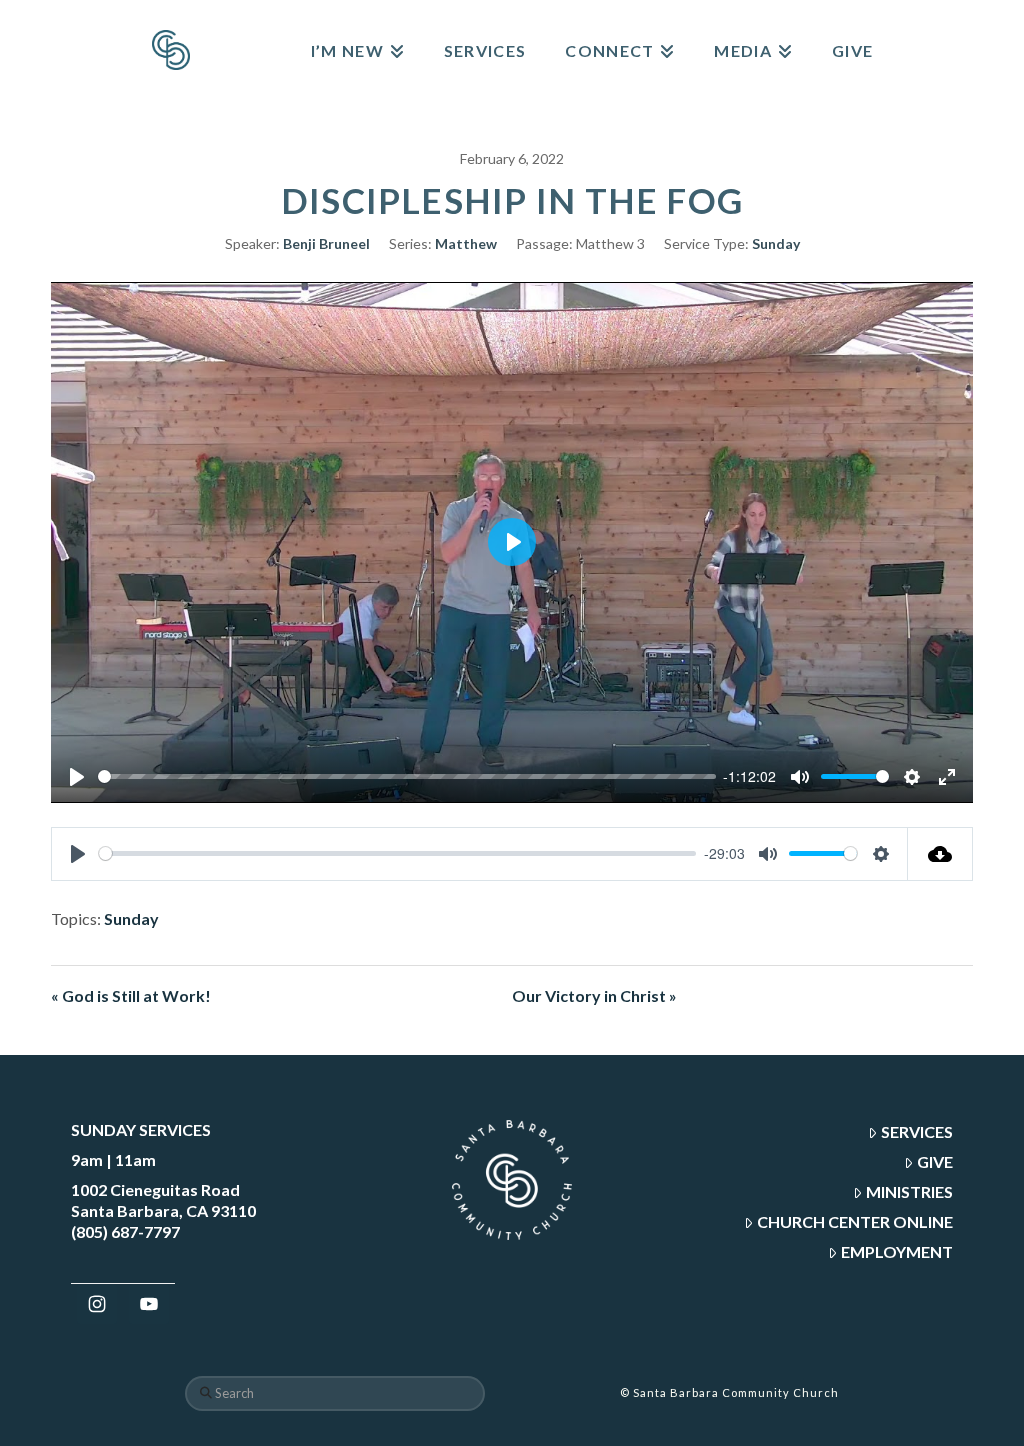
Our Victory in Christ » (594, 995)
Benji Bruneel (326, 243)
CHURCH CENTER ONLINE (855, 1221)
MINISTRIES (909, 1191)
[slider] (407, 776)
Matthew (466, 243)
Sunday (776, 243)
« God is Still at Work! (131, 995)
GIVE (935, 1161)
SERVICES (917, 1131)
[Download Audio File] (940, 854)
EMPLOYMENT (897, 1251)
